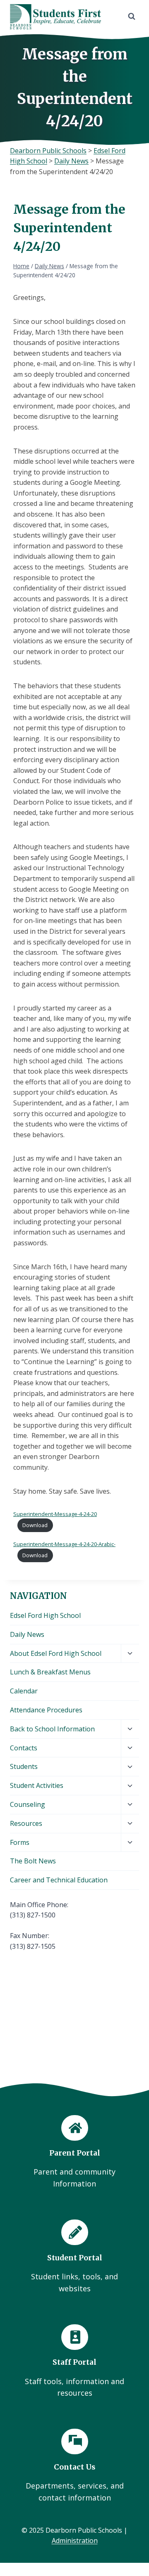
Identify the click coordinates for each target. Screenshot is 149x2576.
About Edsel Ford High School (56, 1653)
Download (35, 1525)
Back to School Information (52, 1729)
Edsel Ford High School (45, 1615)
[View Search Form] (132, 17)
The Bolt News (33, 1861)
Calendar (24, 1691)
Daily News (27, 1634)
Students (24, 1766)
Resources (26, 1823)
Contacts (24, 1748)
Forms (20, 1842)
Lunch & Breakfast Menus (50, 1672)
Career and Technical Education (59, 1880)
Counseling (28, 1804)
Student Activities (37, 1785)
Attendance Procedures (46, 1710)
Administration (75, 2541)
